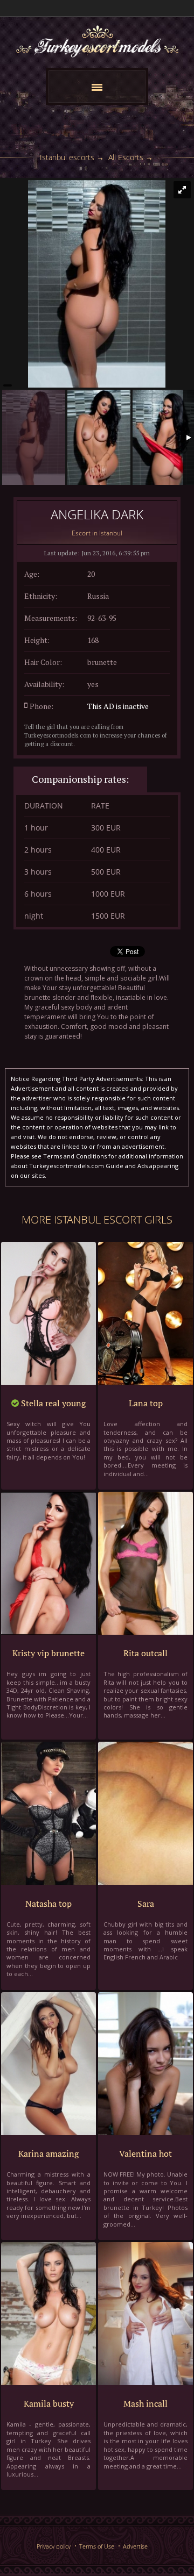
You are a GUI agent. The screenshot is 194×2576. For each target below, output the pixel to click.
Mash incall (145, 2403)
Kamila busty (49, 2403)
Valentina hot (145, 2153)
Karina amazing (48, 2153)
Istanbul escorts (67, 157)
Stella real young (52, 1403)
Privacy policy (54, 2546)
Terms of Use (97, 2546)
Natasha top (48, 1904)
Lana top (146, 1403)
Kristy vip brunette (48, 1653)
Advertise (135, 2546)
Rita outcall (145, 1653)
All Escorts (126, 157)
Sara (146, 1904)
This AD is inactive (118, 706)
